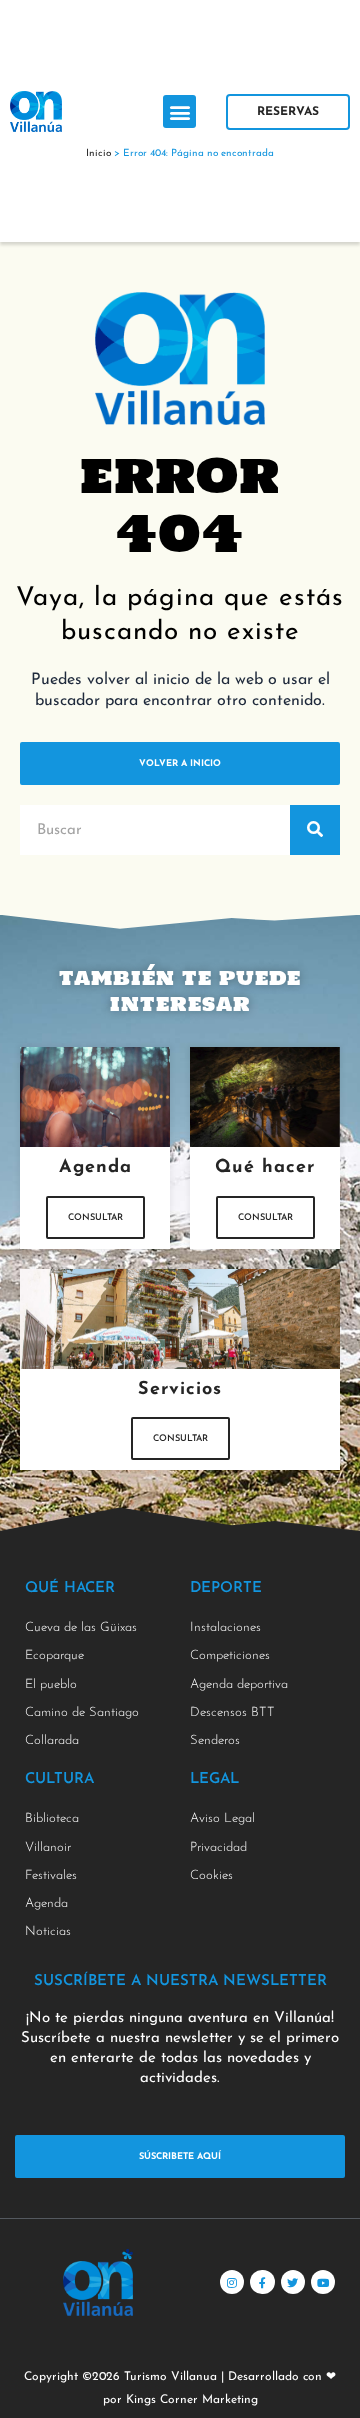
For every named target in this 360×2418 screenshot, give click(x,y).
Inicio (98, 153)
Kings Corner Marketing (192, 2400)
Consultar (95, 1217)
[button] (179, 111)
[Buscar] (315, 830)
